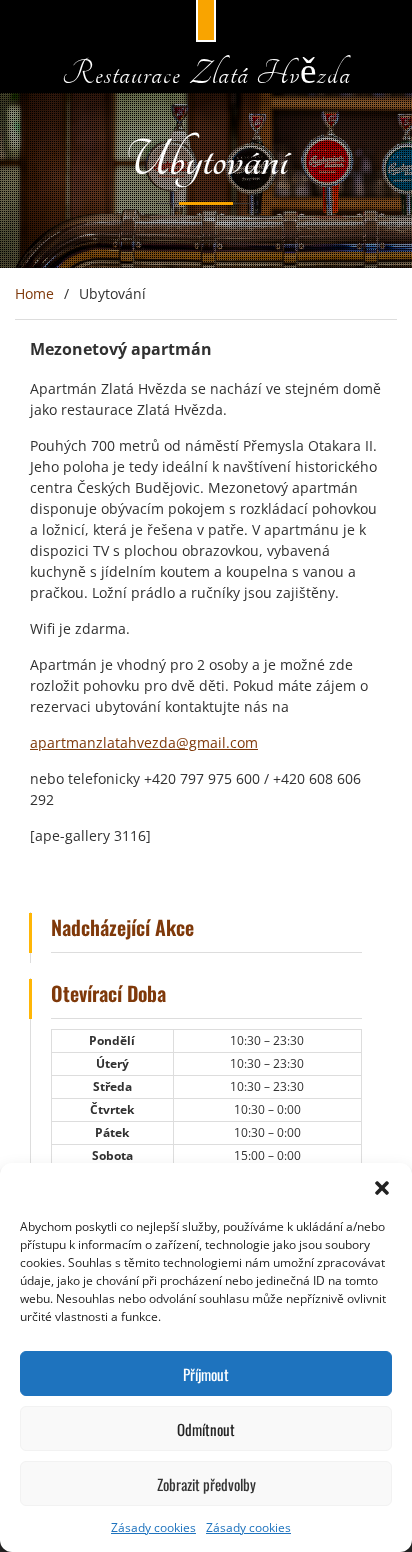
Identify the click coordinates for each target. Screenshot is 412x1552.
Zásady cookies (153, 1527)
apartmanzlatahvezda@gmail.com (144, 742)
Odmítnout (206, 1429)
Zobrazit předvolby (206, 1484)
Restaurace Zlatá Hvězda (206, 74)
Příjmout (206, 1374)
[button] (382, 1188)
